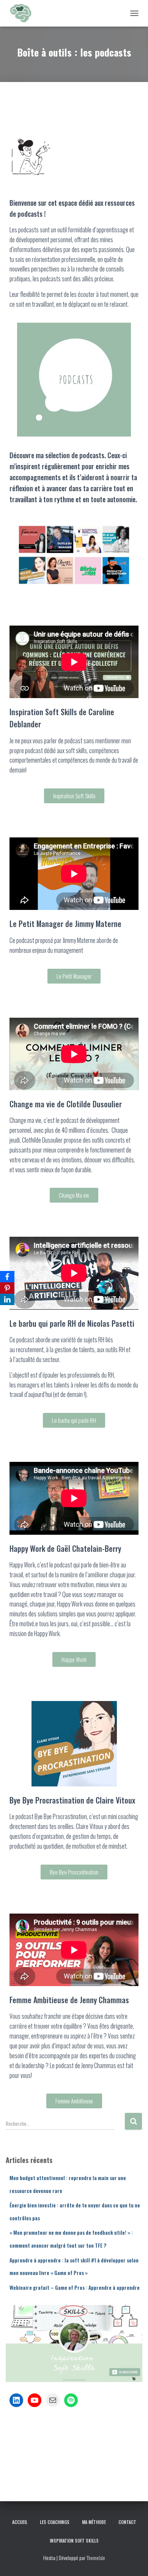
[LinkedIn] (16, 2400)
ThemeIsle (96, 2558)
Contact (127, 2522)
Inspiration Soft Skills (74, 2541)
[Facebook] (7, 1277)
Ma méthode (94, 2522)
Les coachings (55, 2522)
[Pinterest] (7, 1288)
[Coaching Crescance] (23, 13)
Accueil (20, 2522)
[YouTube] (35, 2400)
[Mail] (53, 2400)
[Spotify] (71, 2400)
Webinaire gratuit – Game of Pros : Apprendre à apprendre (75, 2287)
